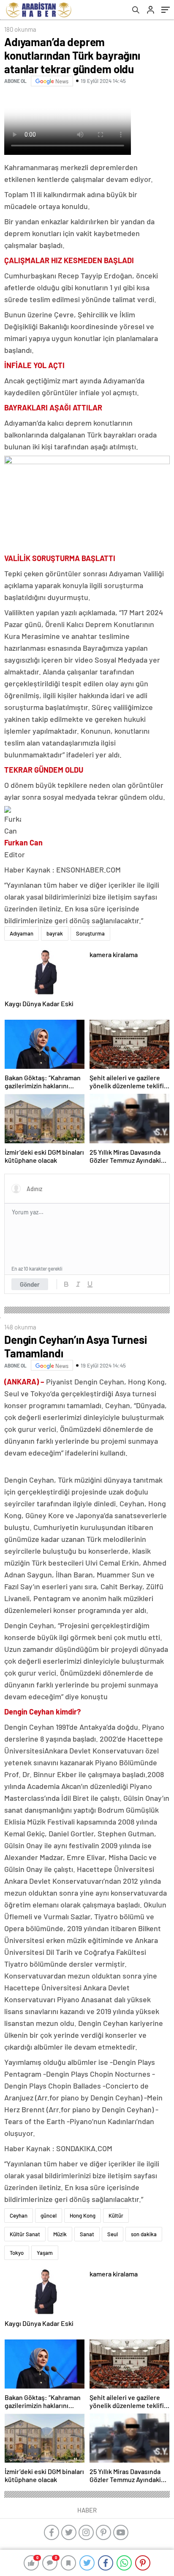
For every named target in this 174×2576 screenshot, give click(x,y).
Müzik (60, 2234)
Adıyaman (22, 933)
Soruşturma (90, 933)
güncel (49, 2215)
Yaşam (45, 2253)
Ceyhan (19, 2215)
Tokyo (17, 2253)
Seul (113, 2234)
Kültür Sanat (25, 2234)
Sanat (87, 2234)
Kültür (116, 2215)
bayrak (55, 933)
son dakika (144, 2234)
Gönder (30, 1284)
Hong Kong (83, 2215)
